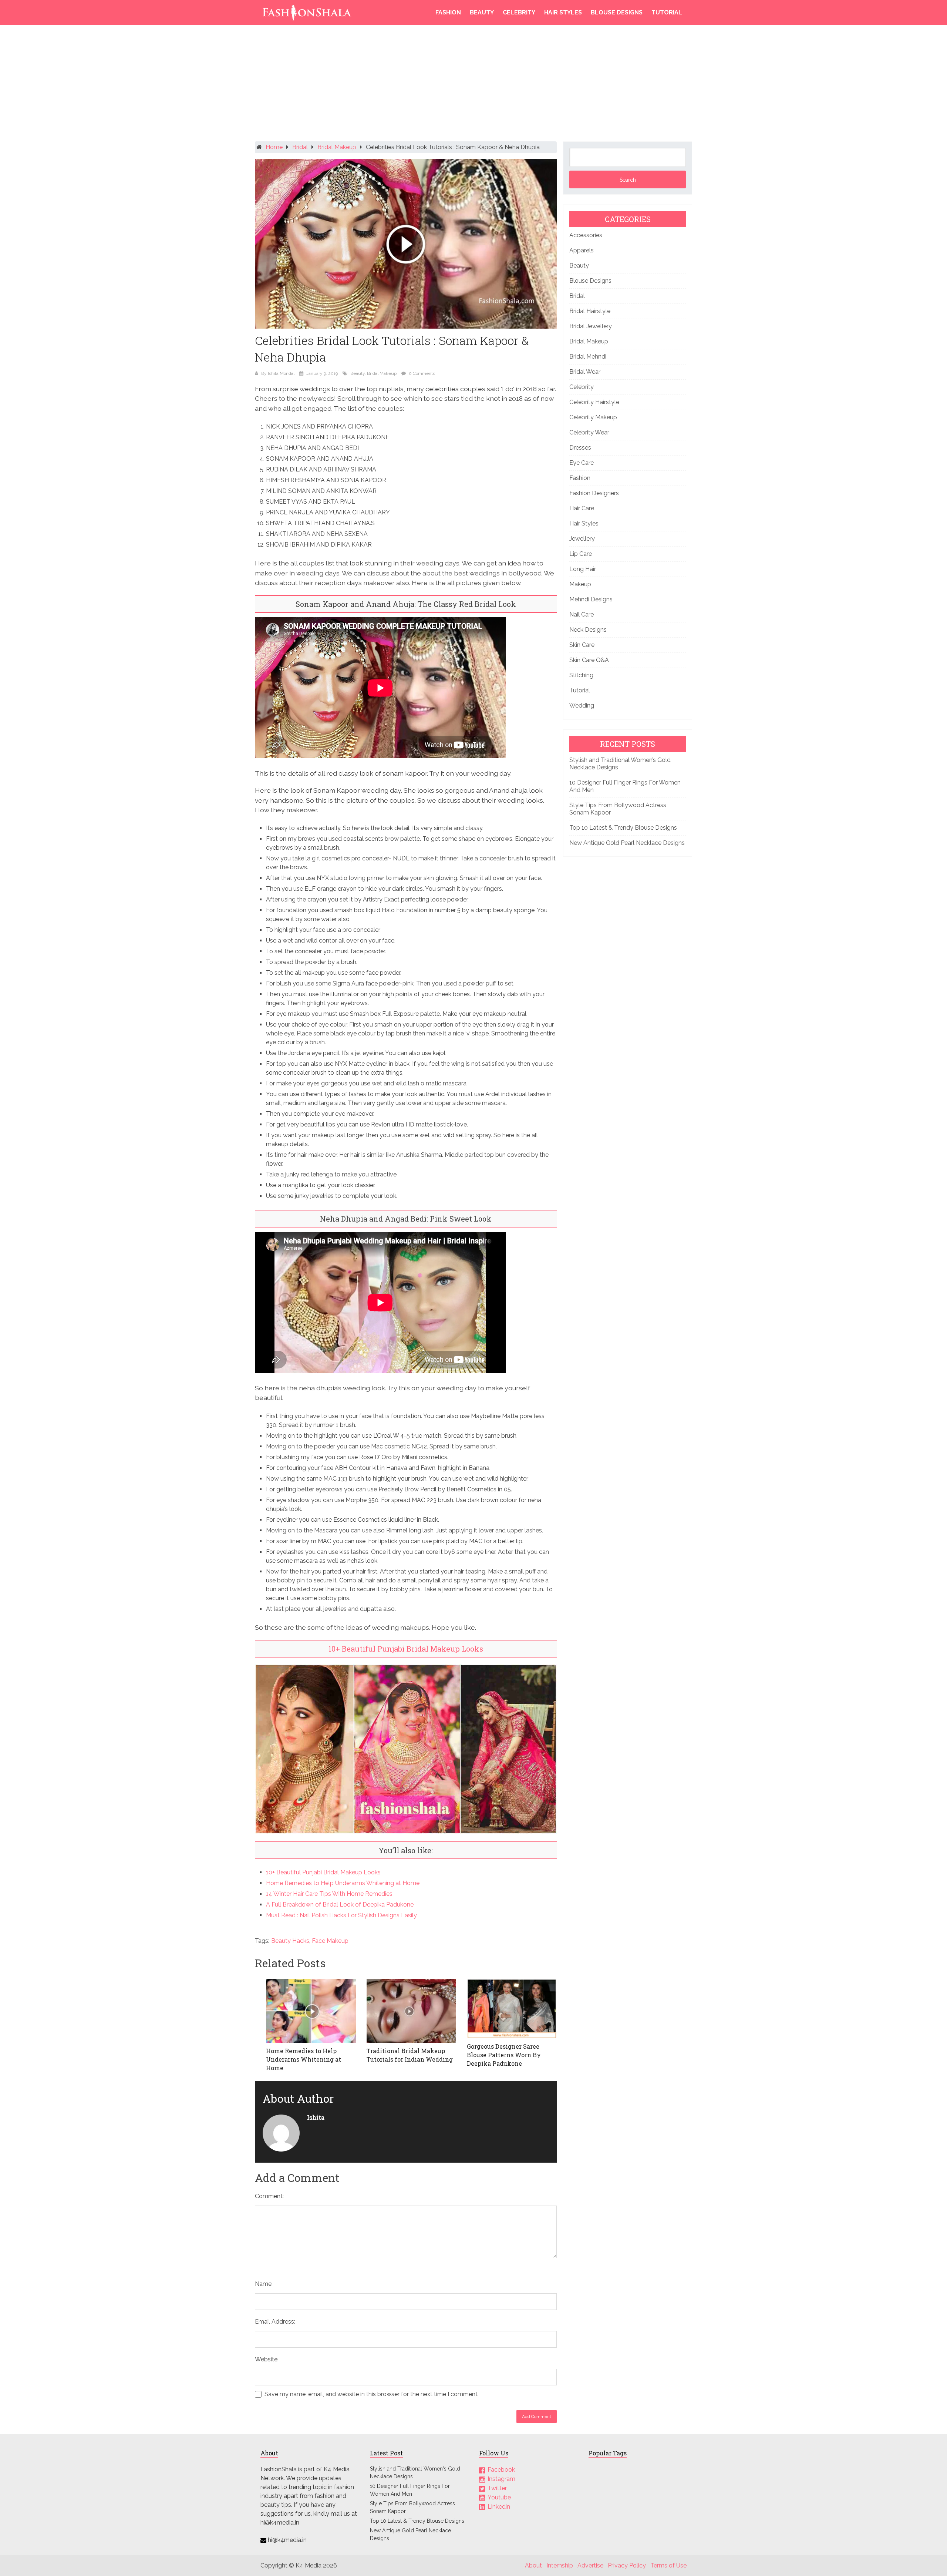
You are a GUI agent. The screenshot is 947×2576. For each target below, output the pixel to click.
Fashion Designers (594, 493)
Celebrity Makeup (593, 417)
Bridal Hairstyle (590, 311)
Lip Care (581, 554)
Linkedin (499, 2506)
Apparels (582, 250)
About (533, 2565)
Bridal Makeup (337, 147)
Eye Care (582, 463)
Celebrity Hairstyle (594, 402)
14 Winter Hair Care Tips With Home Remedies (329, 1894)
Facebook (501, 2470)
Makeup (580, 584)
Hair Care (582, 508)
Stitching (581, 675)
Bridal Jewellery (591, 326)
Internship (560, 2565)
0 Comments (422, 373)
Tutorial (667, 12)
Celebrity (519, 12)
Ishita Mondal (281, 373)
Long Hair (583, 569)
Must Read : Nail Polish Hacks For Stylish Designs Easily (341, 1915)
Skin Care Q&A (589, 660)
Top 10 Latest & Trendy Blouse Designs (623, 828)
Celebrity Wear (589, 432)
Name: (264, 2284)
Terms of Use (668, 2565)
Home (274, 147)
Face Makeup (330, 1941)
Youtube (499, 2497)
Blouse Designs (617, 12)
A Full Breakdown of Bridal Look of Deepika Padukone (340, 1905)
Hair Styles (563, 12)
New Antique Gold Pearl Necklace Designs (627, 843)
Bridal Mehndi (588, 357)
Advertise (590, 2565)
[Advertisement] (473, 85)
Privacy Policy (627, 2565)
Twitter (497, 2488)
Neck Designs (588, 630)
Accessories (586, 235)
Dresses (580, 448)
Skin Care (582, 645)
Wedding (582, 706)
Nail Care (582, 614)
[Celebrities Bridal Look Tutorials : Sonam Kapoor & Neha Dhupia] (406, 244)
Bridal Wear (585, 372)
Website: (267, 2359)
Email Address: (275, 2322)
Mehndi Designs (591, 599)
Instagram (501, 2479)
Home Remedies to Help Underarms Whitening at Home (343, 1883)
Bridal (300, 147)
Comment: (269, 2196)
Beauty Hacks (290, 1941)
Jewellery (582, 539)
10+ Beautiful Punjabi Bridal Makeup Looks (406, 1649)
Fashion (448, 12)
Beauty (482, 12)
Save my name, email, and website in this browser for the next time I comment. (372, 2394)
